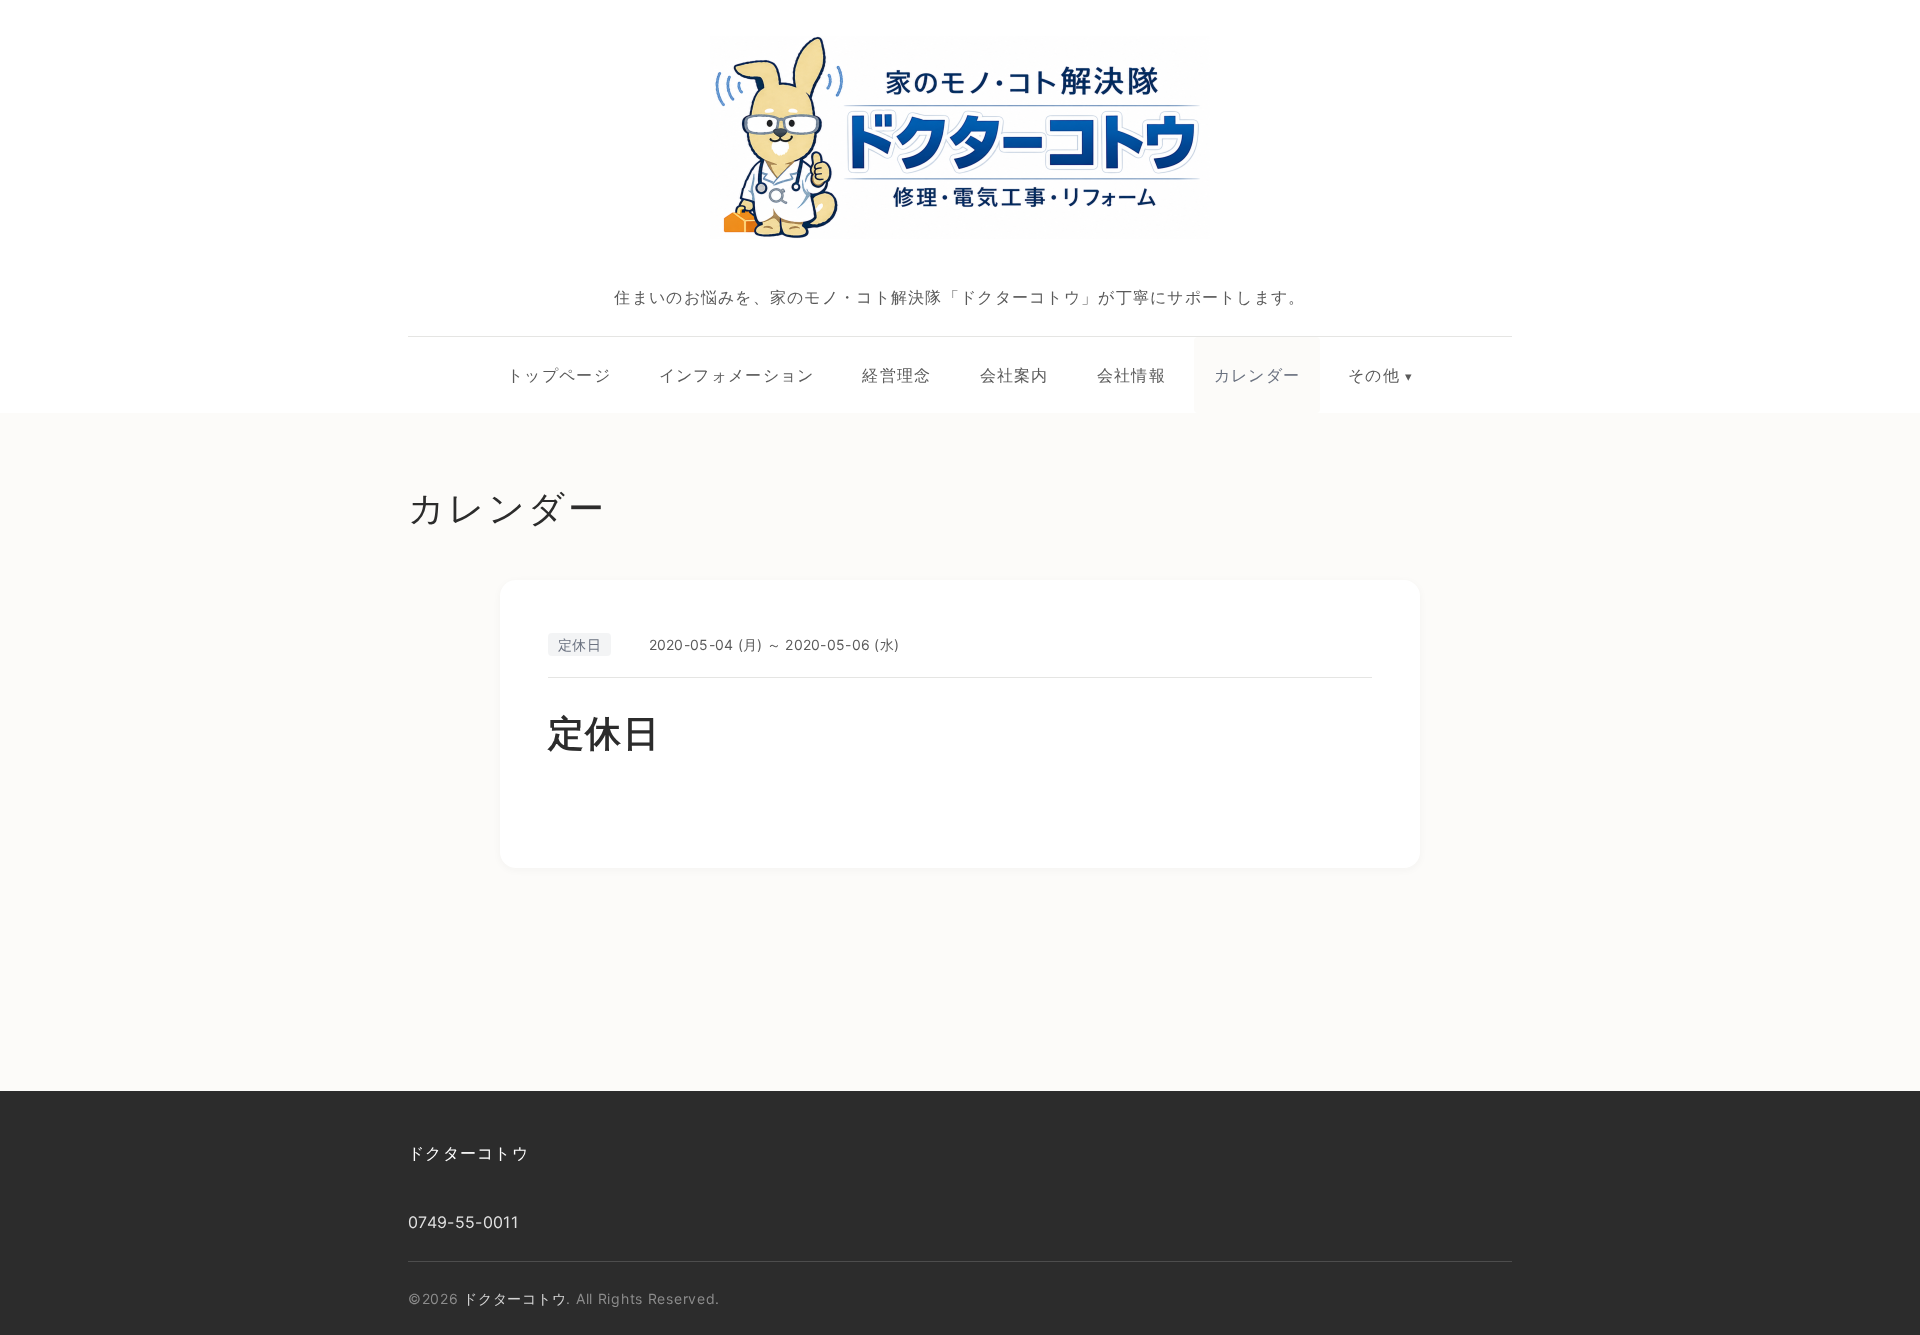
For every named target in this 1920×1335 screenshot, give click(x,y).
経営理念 (896, 375)
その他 (1374, 375)
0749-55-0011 (463, 1222)
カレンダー (1257, 375)
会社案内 (1014, 375)
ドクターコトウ (468, 1153)
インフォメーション (737, 375)
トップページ (559, 375)
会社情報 (1131, 375)
